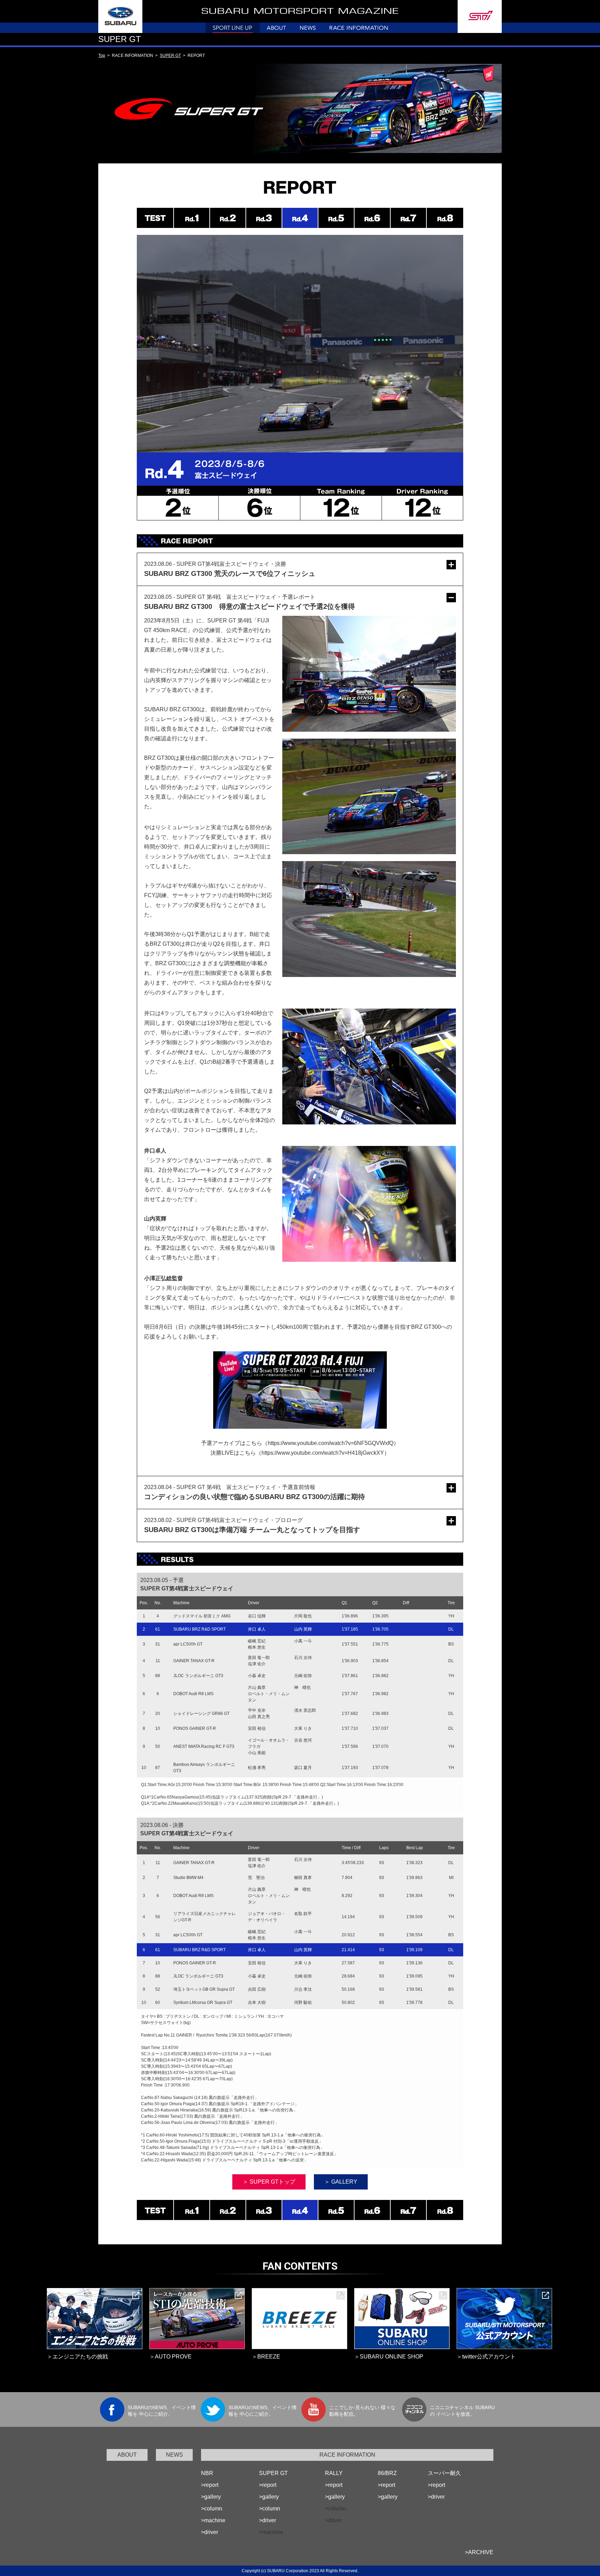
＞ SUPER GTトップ (269, 2182)
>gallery (211, 2497)
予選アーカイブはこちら (232, 1443)
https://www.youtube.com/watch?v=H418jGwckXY (323, 1453)
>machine (213, 2520)
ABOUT (127, 2455)
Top (102, 56)
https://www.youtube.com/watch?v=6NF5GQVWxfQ (331, 1443)
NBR (207, 2473)
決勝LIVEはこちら (233, 1453)
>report (210, 2485)
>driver (210, 2532)
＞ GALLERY (341, 2182)
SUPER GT (170, 56)
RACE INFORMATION (347, 2455)
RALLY (334, 2473)
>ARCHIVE (479, 2552)
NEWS (174, 2455)
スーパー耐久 (444, 2473)
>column (212, 2509)
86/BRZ (387, 2473)
